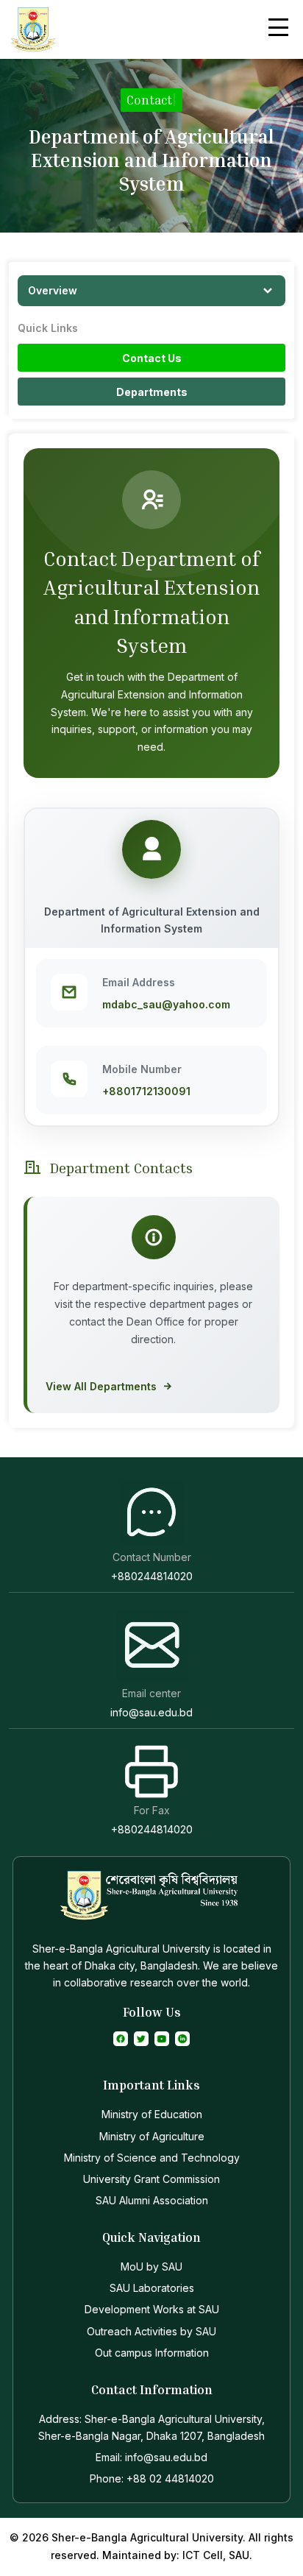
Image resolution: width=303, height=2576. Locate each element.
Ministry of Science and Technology (152, 2158)
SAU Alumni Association (152, 2200)
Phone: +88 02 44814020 (152, 2478)
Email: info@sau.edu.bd (151, 2457)
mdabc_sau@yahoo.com (166, 1004)
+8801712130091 (146, 1091)
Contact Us (152, 358)
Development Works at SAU (152, 2309)
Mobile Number (142, 1069)
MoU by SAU (151, 2267)
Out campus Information (152, 2353)
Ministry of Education (152, 2114)
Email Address (139, 982)
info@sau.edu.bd (151, 1712)
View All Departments (101, 1386)
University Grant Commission (151, 2179)
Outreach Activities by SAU (151, 2331)
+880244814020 (152, 1576)
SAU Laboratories (152, 2288)
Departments (152, 392)
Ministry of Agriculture (152, 2136)
